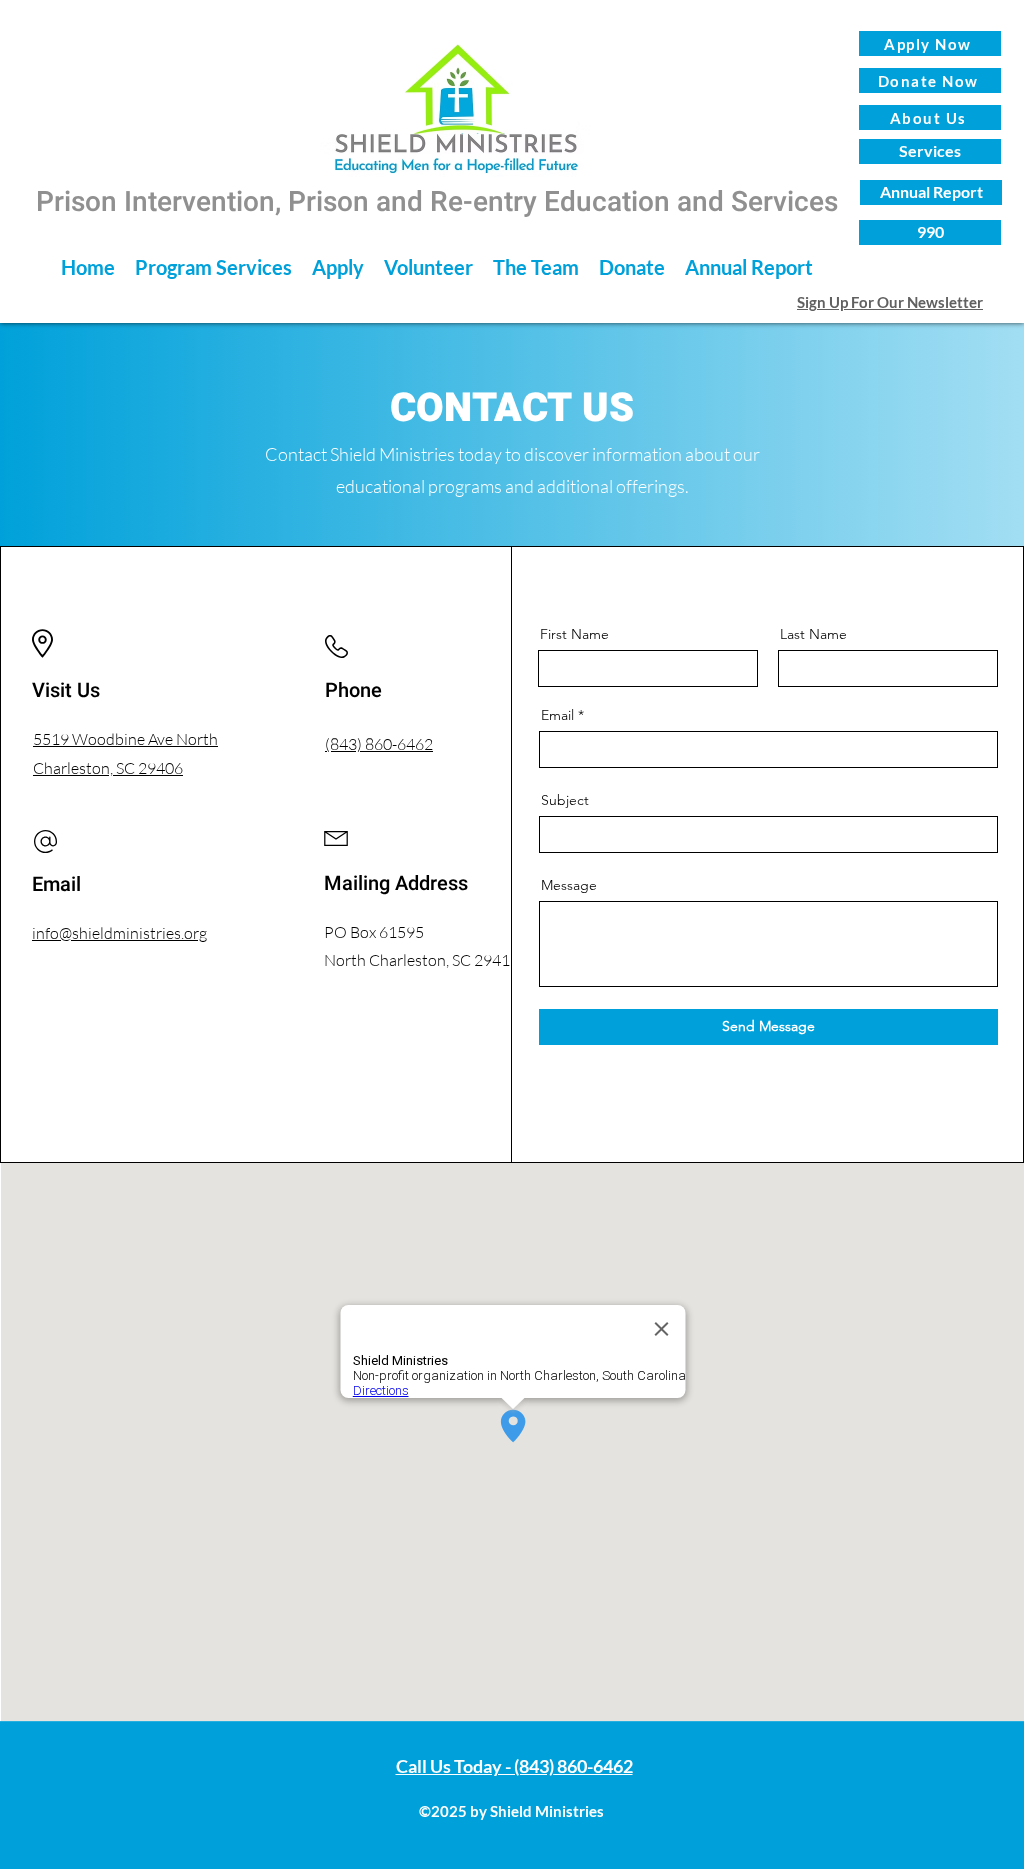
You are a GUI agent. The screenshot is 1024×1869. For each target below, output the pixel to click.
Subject (565, 800)
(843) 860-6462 (379, 744)
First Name (574, 634)
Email (557, 715)
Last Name (813, 634)
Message (569, 885)
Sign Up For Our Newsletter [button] (890, 302)
